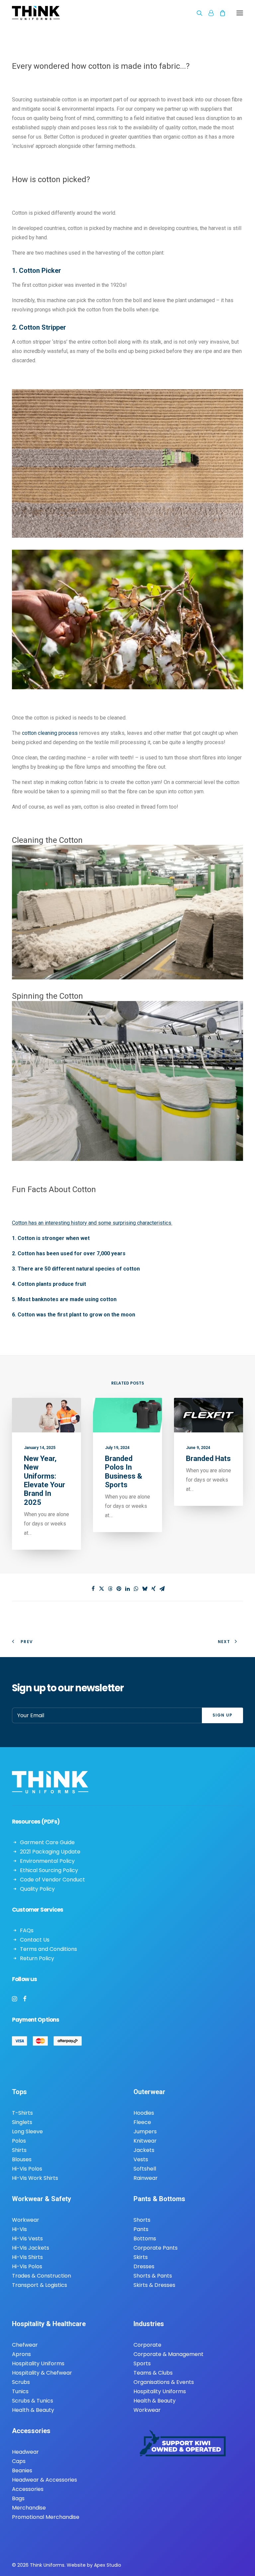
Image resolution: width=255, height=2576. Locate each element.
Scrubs (21, 2382)
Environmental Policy (47, 1861)
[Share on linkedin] (127, 1589)
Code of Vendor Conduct (52, 1880)
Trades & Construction (42, 2276)
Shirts (19, 2150)
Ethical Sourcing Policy (49, 1870)
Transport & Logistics (40, 2285)
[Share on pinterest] (119, 1589)
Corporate (147, 2345)
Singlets (22, 2122)
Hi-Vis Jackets (31, 2248)
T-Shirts (22, 2113)
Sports (142, 2363)
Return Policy (37, 1958)
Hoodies (144, 2113)
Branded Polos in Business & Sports (124, 1472)
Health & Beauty (33, 2410)
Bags (18, 2498)
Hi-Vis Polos (27, 2169)
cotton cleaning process (50, 733)
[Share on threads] (110, 1589)
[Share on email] (162, 1589)
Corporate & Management (169, 2354)
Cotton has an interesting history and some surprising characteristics (92, 1223)
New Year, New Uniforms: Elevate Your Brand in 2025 (44, 1480)
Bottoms (145, 2239)
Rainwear (146, 2178)
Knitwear (145, 2141)
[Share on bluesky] (145, 1589)
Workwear (26, 2220)
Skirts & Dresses (154, 2285)
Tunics (20, 2391)
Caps (19, 2461)
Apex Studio (108, 2565)
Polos (19, 2141)
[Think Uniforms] (67, 13)
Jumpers (145, 2131)
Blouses (22, 2159)
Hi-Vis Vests (27, 2239)
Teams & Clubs (153, 2373)
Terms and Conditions (48, 1949)
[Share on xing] (153, 1589)
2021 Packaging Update (50, 1852)
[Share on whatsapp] (136, 1589)
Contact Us (35, 1940)
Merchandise (29, 2508)
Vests (141, 2159)
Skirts (141, 2257)
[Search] (197, 13)
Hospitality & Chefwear (42, 2373)
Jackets (144, 2150)
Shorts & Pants (153, 2276)
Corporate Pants (156, 2248)
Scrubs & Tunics (33, 2401)
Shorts (142, 2220)
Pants (141, 2229)
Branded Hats (208, 1458)
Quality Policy (37, 1889)
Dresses (144, 2266)
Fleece (142, 2122)
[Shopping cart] (219, 13)
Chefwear (25, 2345)
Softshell (145, 2169)
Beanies (22, 2470)
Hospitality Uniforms (38, 2363)
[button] (240, 13)
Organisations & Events (164, 2382)
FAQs (27, 1930)
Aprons (21, 2354)
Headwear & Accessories (44, 2480)
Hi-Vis (19, 2229)
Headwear (25, 2452)
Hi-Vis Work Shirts (35, 2178)
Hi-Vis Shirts (27, 2257)
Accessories (28, 2489)
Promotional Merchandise (46, 2517)
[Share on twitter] (102, 1589)
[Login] (208, 13)
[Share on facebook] (93, 1589)
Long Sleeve (27, 2131)
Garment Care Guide (47, 1842)
